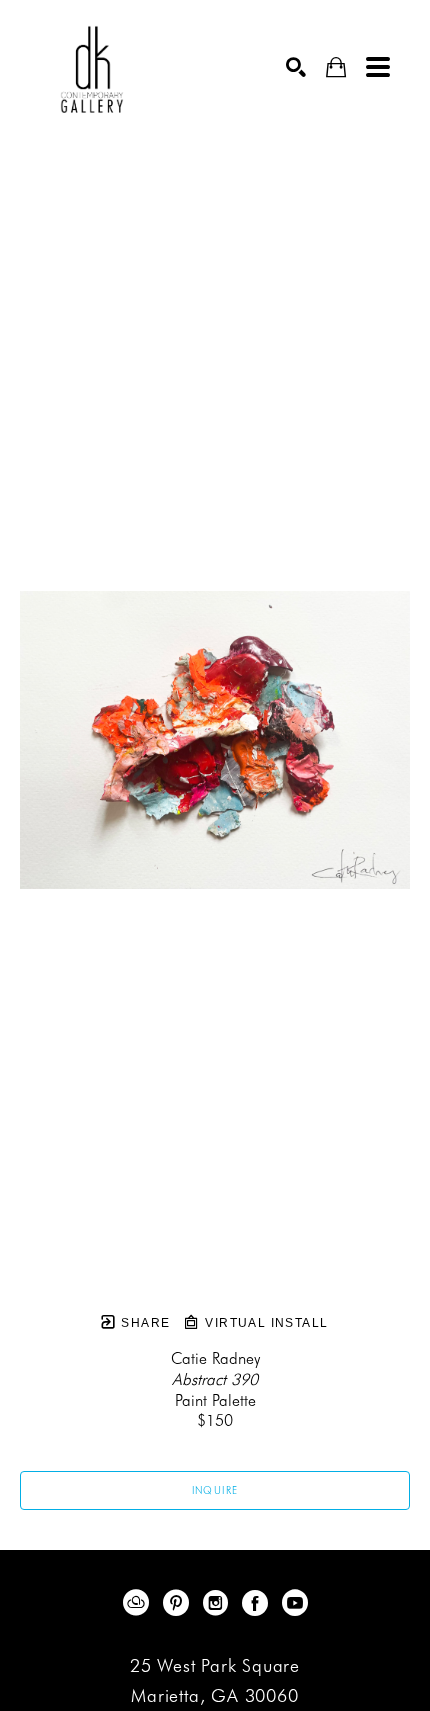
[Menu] (378, 67)
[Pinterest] (179, 1603)
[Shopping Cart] (336, 67)
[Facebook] (258, 1603)
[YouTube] (295, 1603)
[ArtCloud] (139, 1603)
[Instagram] (219, 1603)
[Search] (296, 67)
